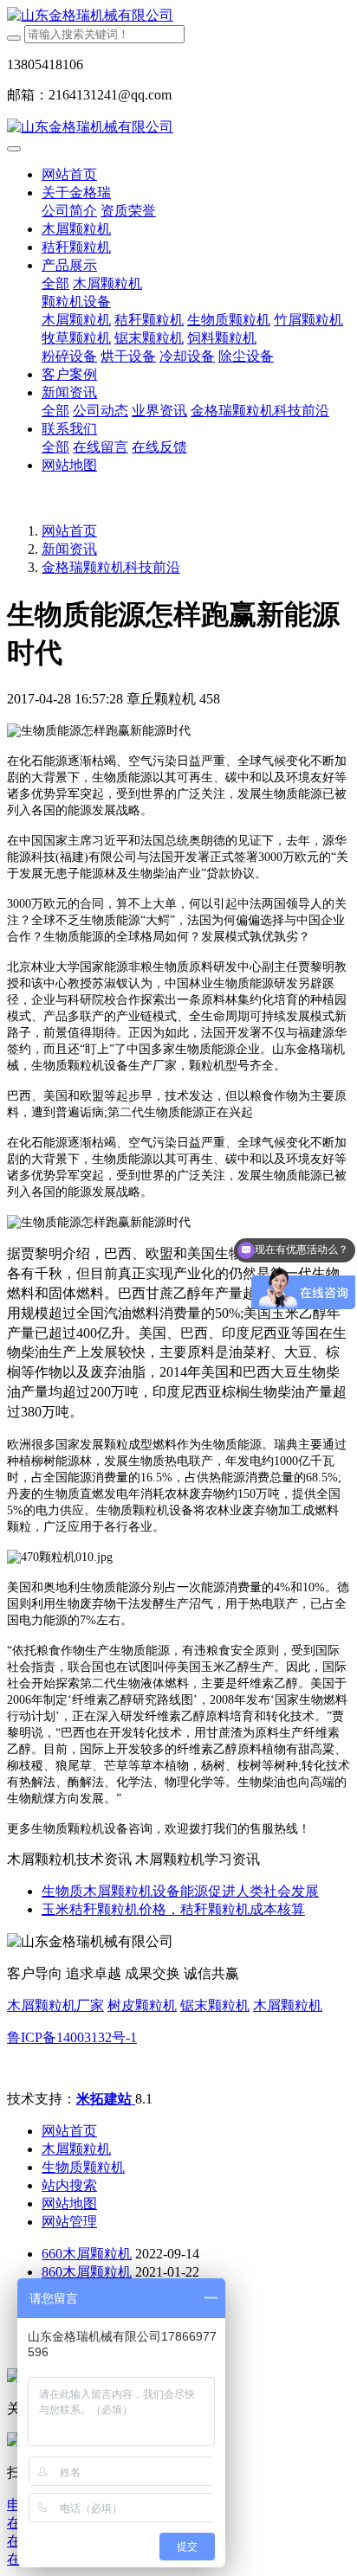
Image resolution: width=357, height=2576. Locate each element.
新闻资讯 (69, 549)
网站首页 (69, 174)
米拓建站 (106, 2099)
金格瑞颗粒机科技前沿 (111, 567)
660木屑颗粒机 (87, 2254)
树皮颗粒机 (142, 2005)
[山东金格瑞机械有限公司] (178, 16)
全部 (55, 283)
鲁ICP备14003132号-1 (72, 2037)
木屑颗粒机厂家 (55, 2005)
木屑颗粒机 (288, 2005)
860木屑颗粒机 (87, 2272)
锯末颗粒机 (215, 2005)
